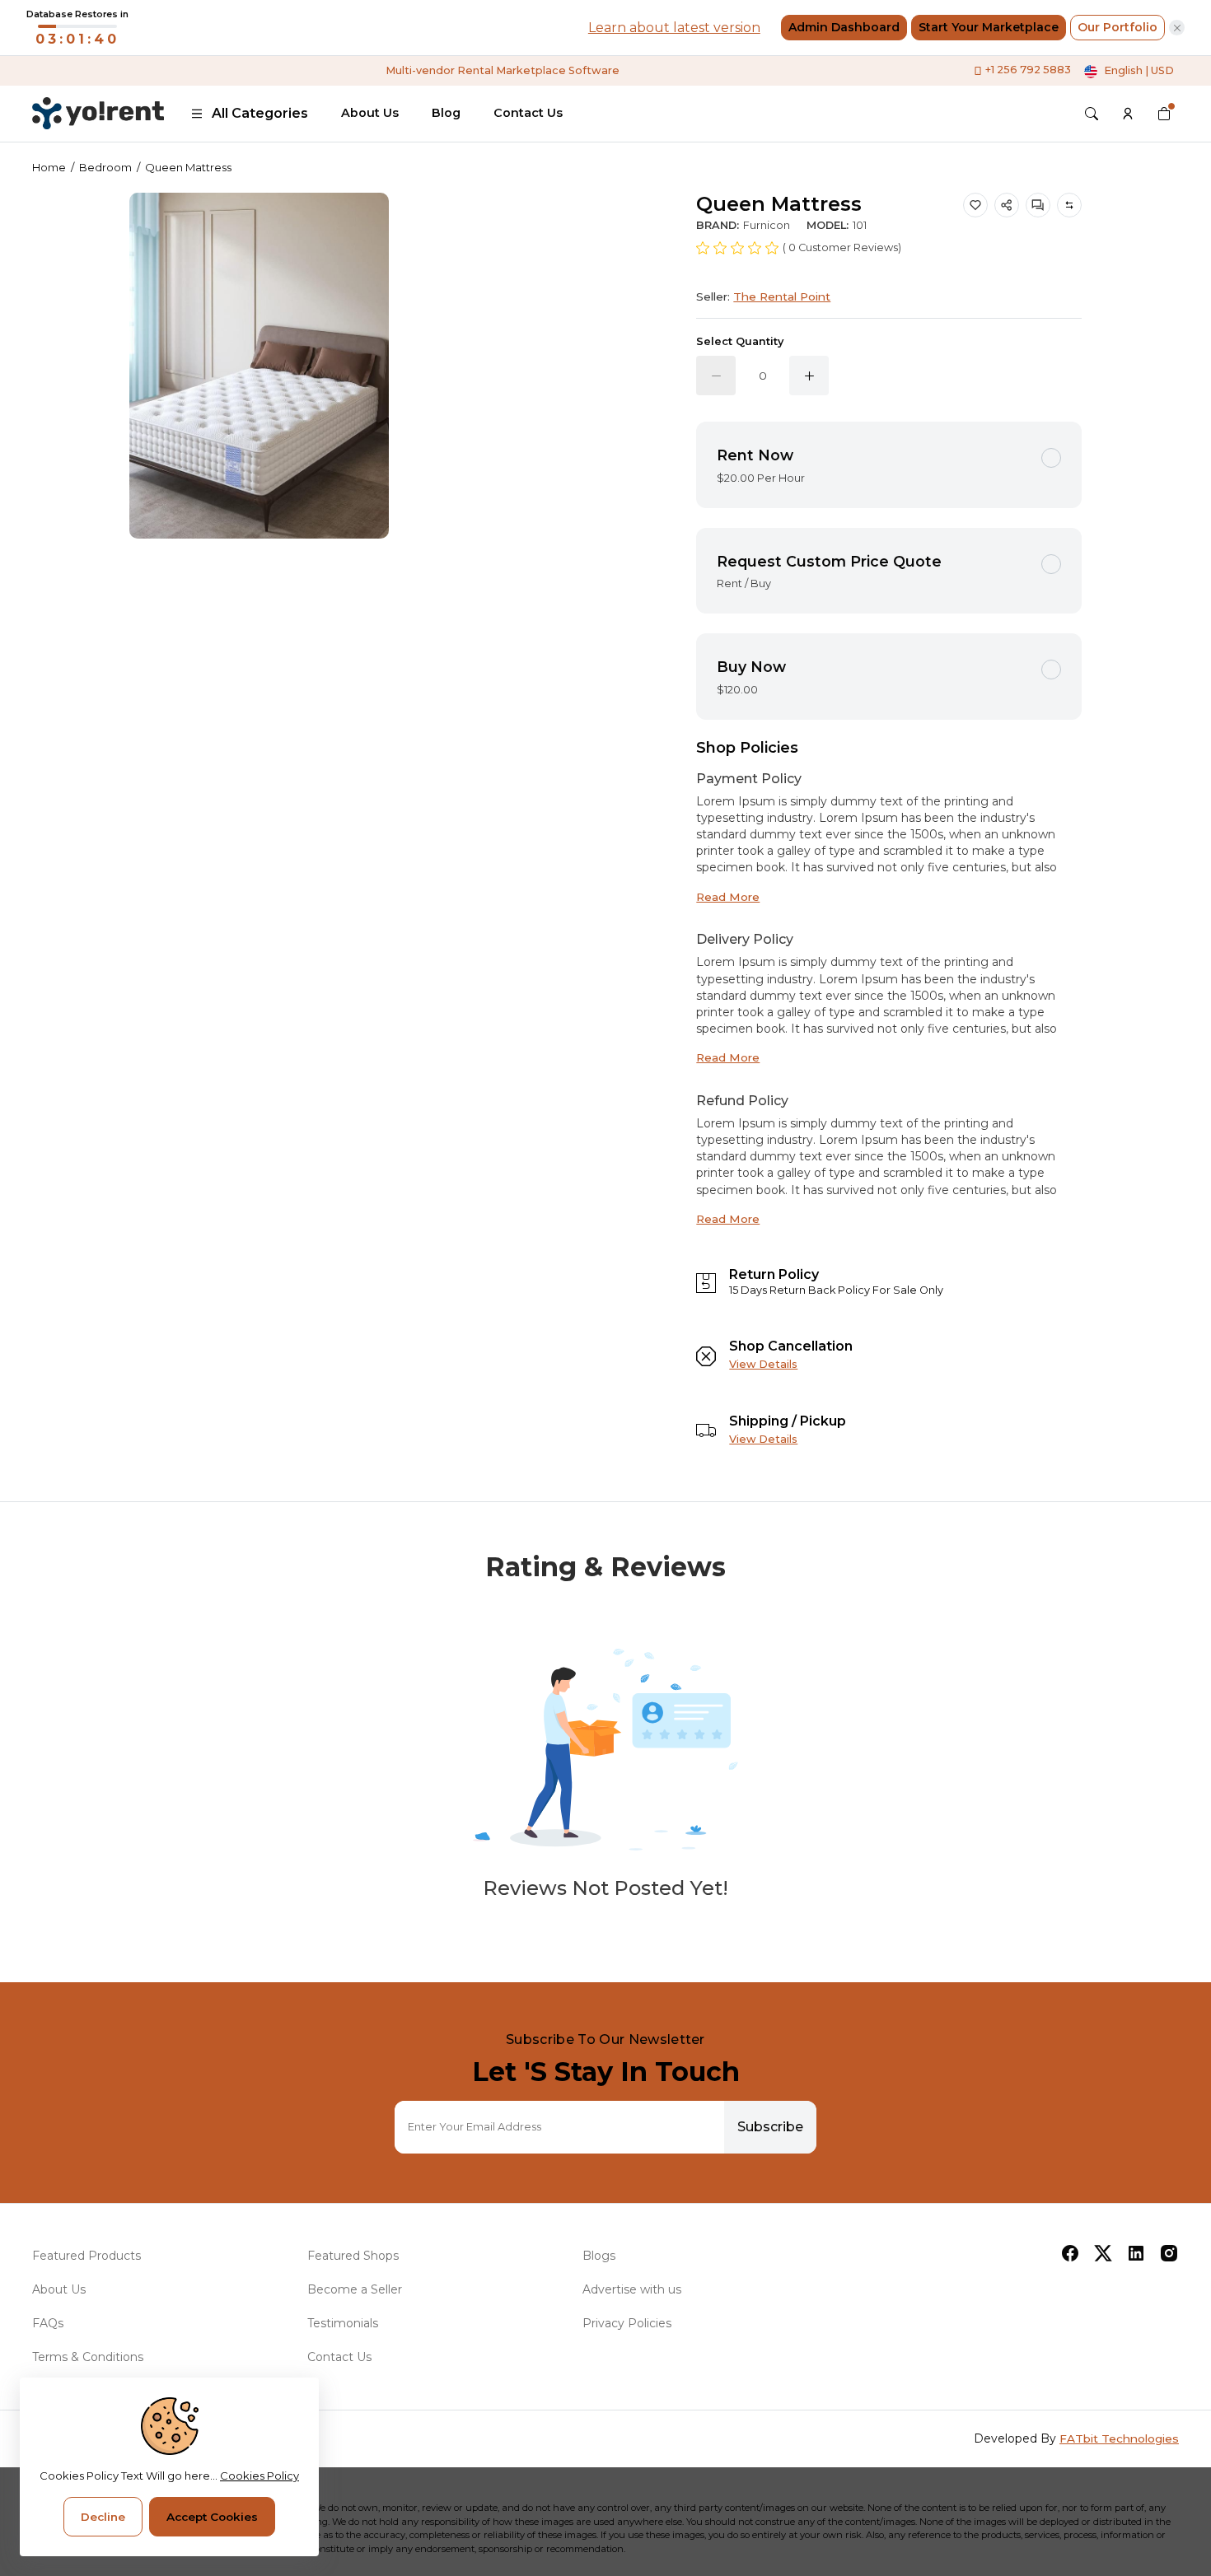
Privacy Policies (627, 2323)
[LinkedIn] (1136, 2253)
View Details (763, 1364)
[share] (1007, 205)
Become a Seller (355, 2289)
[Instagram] (1169, 2253)
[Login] (1128, 114)
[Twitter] (1103, 2253)
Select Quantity (740, 341)
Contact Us (528, 113)
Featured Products (86, 2256)
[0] (1164, 114)
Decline (103, 2517)
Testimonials (343, 2323)
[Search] (1092, 114)
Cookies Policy (259, 2476)
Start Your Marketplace (989, 27)
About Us (370, 113)
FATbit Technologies (1119, 2438)
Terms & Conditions (88, 2357)
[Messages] (1038, 205)
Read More (728, 897)
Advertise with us (632, 2289)
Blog (446, 113)
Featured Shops (353, 2256)
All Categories (260, 113)
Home (49, 167)
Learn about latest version (674, 28)
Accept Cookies (212, 2517)
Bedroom (105, 167)
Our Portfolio (1117, 27)
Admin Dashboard (844, 27)
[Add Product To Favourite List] (975, 205)
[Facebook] (1070, 2253)
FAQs (48, 2323)
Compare (1069, 205)
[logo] (98, 113)
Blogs (599, 2256)
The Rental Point (782, 296)
